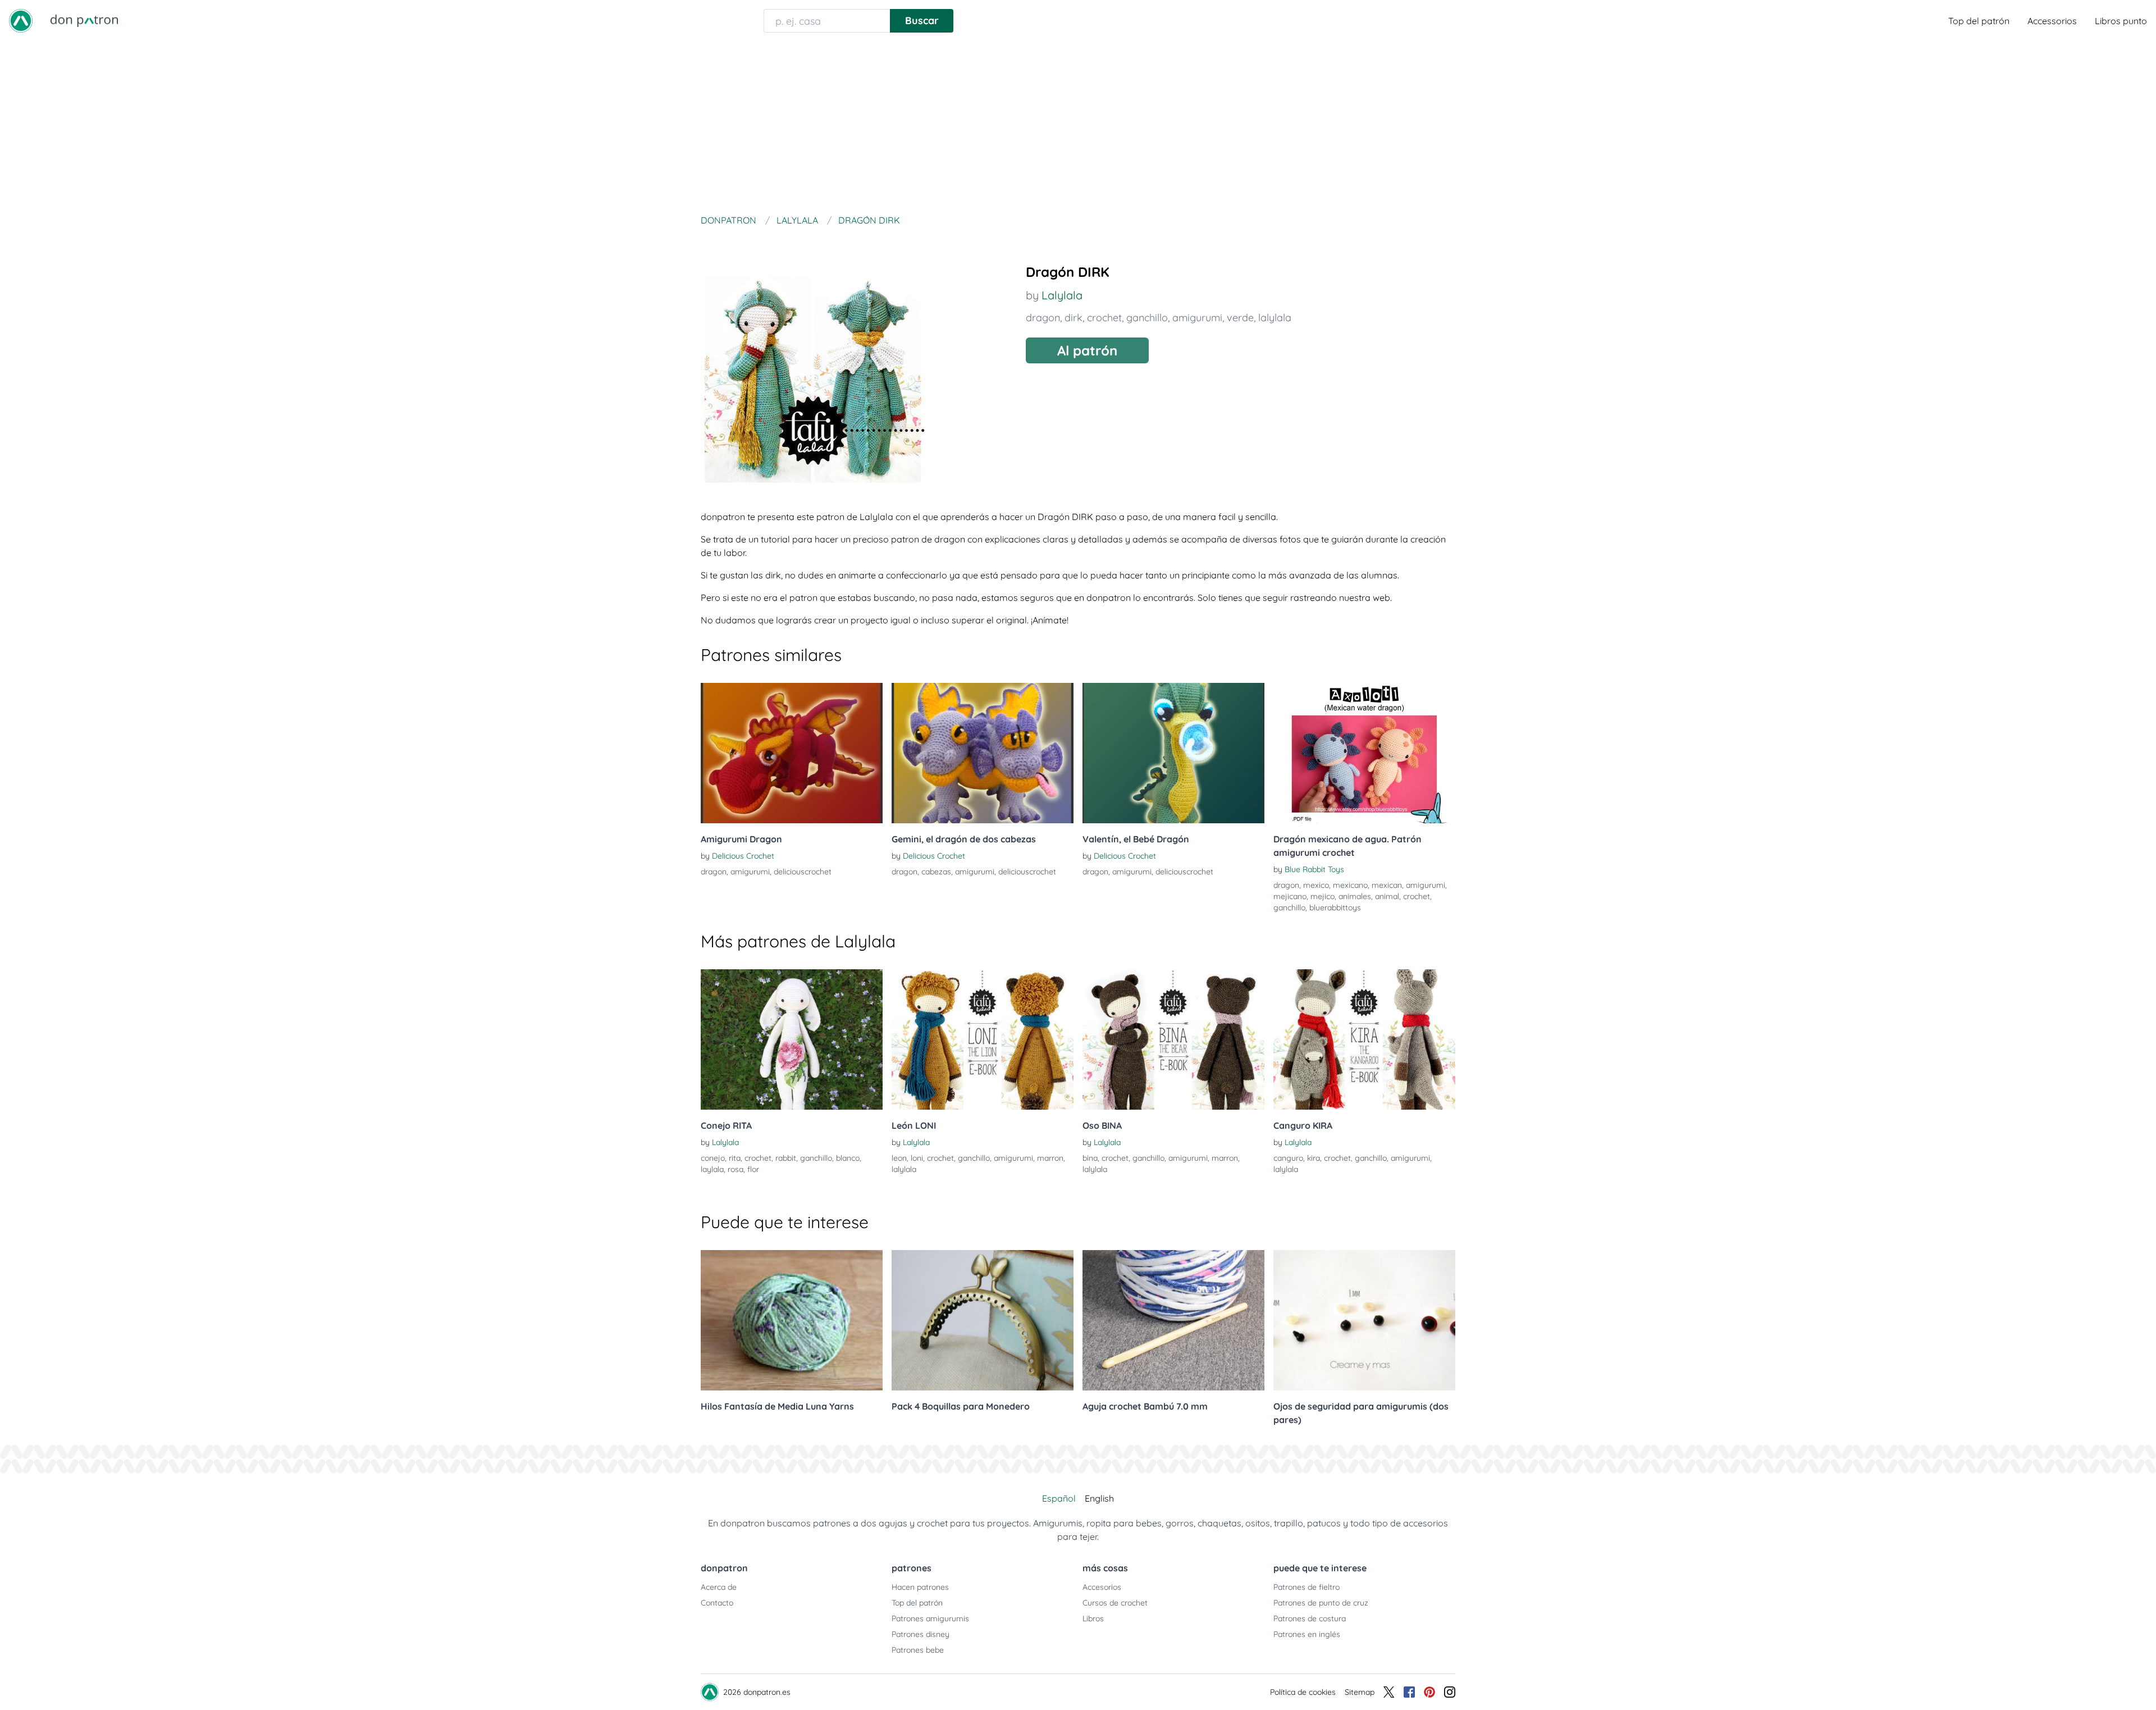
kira (1314, 1158)
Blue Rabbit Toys (1314, 869)
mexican (1387, 885)
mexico (1316, 885)
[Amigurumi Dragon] (792, 753)
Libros (1093, 1618)
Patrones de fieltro (1307, 1587)
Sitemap (1360, 1692)
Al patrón (1087, 350)
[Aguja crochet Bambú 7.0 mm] (1173, 1320)
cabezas (936, 872)
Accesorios (1102, 1587)
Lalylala (1062, 295)
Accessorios (2052, 21)
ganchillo (1147, 318)
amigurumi (1197, 318)
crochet (1104, 318)
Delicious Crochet (743, 856)
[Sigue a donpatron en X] (1389, 1692)
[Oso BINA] (1173, 1039)
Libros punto (2121, 21)
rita (735, 1158)
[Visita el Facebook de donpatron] (1409, 1692)
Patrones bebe (918, 1650)
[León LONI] (983, 1039)
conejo (713, 1158)
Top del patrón (1979, 21)
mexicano (1350, 885)
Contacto (717, 1603)
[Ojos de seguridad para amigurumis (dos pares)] (1364, 1320)
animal (1387, 896)
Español (1059, 1498)
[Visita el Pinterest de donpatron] (1429, 1692)
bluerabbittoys (1335, 908)
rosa (736, 1169)
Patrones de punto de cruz (1321, 1603)
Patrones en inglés (1307, 1634)
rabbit (786, 1158)
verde (1240, 318)
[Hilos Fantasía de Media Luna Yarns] (792, 1320)
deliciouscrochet (803, 872)
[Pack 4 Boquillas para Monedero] (983, 1320)
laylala (712, 1169)
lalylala (1275, 318)
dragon (1043, 318)
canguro (1288, 1158)
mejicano (1290, 896)
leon (899, 1158)
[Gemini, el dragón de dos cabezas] (983, 753)
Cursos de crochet (1115, 1603)
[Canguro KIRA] (1364, 1039)
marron (1050, 1158)
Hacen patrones (920, 1587)
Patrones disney (921, 1634)
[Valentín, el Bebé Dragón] (1173, 753)
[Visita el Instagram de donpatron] (1450, 1692)
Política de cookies (1303, 1692)
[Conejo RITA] (792, 1039)
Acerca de (719, 1587)
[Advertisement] (1078, 126)
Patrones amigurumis (930, 1618)
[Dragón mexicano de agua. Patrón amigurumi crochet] (1364, 753)
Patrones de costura (1310, 1618)
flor (753, 1169)
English (1099, 1498)
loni (917, 1158)
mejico (1323, 896)
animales (1355, 896)
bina (1090, 1158)
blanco (848, 1158)
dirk (1074, 318)
